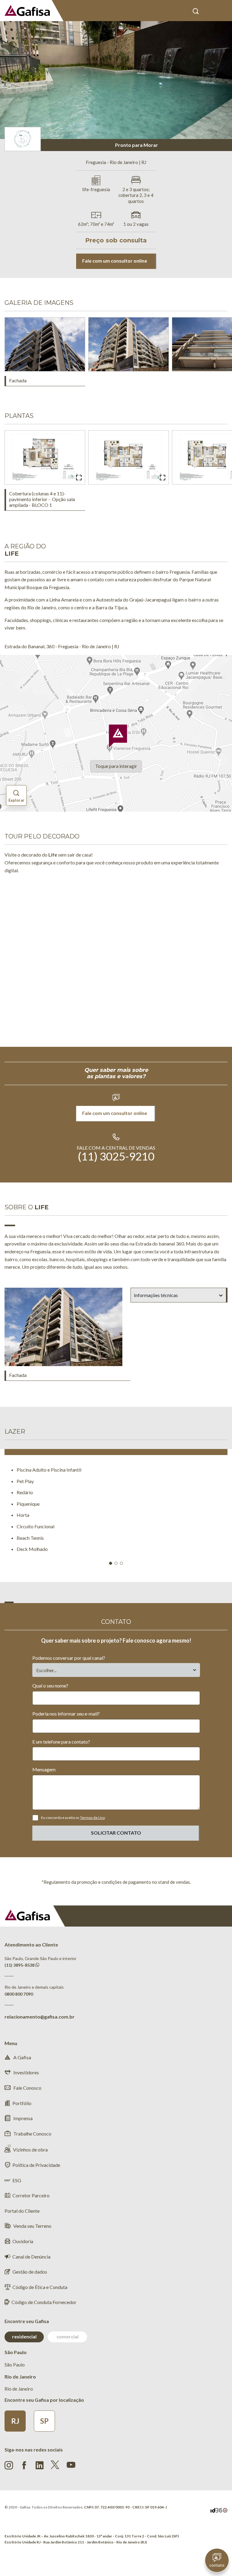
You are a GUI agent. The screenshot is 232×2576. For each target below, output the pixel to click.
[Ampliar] (79, 478)
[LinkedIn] (40, 2465)
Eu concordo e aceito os (73, 1818)
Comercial (68, 2336)
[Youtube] (71, 2464)
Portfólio (22, 2103)
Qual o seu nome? (50, 1686)
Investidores (26, 2072)
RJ (15, 2421)
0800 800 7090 (19, 1994)
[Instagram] (9, 2465)
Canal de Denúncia (31, 2257)
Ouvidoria (23, 2241)
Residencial (24, 2336)
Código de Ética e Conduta (40, 2287)
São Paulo (15, 2365)
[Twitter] (55, 2465)
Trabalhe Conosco (32, 2134)
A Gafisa (22, 2057)
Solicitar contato (116, 1833)
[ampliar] (79, 365)
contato (217, 2565)
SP (44, 2421)
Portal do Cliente (210, 11)
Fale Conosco (27, 2088)
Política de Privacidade (36, 2165)
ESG (17, 2180)
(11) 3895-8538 (19, 1965)
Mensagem (44, 1769)
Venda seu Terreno (32, 2226)
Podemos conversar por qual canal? (69, 1658)
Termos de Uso (92, 1818)
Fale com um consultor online (115, 261)
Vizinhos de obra (30, 2150)
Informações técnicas (156, 1295)
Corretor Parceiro (31, 2195)
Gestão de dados (30, 2272)
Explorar (16, 800)
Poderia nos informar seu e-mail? (66, 1714)
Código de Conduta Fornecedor (44, 2302)
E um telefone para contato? (61, 1742)
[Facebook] (24, 2465)
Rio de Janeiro (19, 2389)
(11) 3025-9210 (116, 1156)
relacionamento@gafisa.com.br (40, 2017)
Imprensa (23, 2118)
